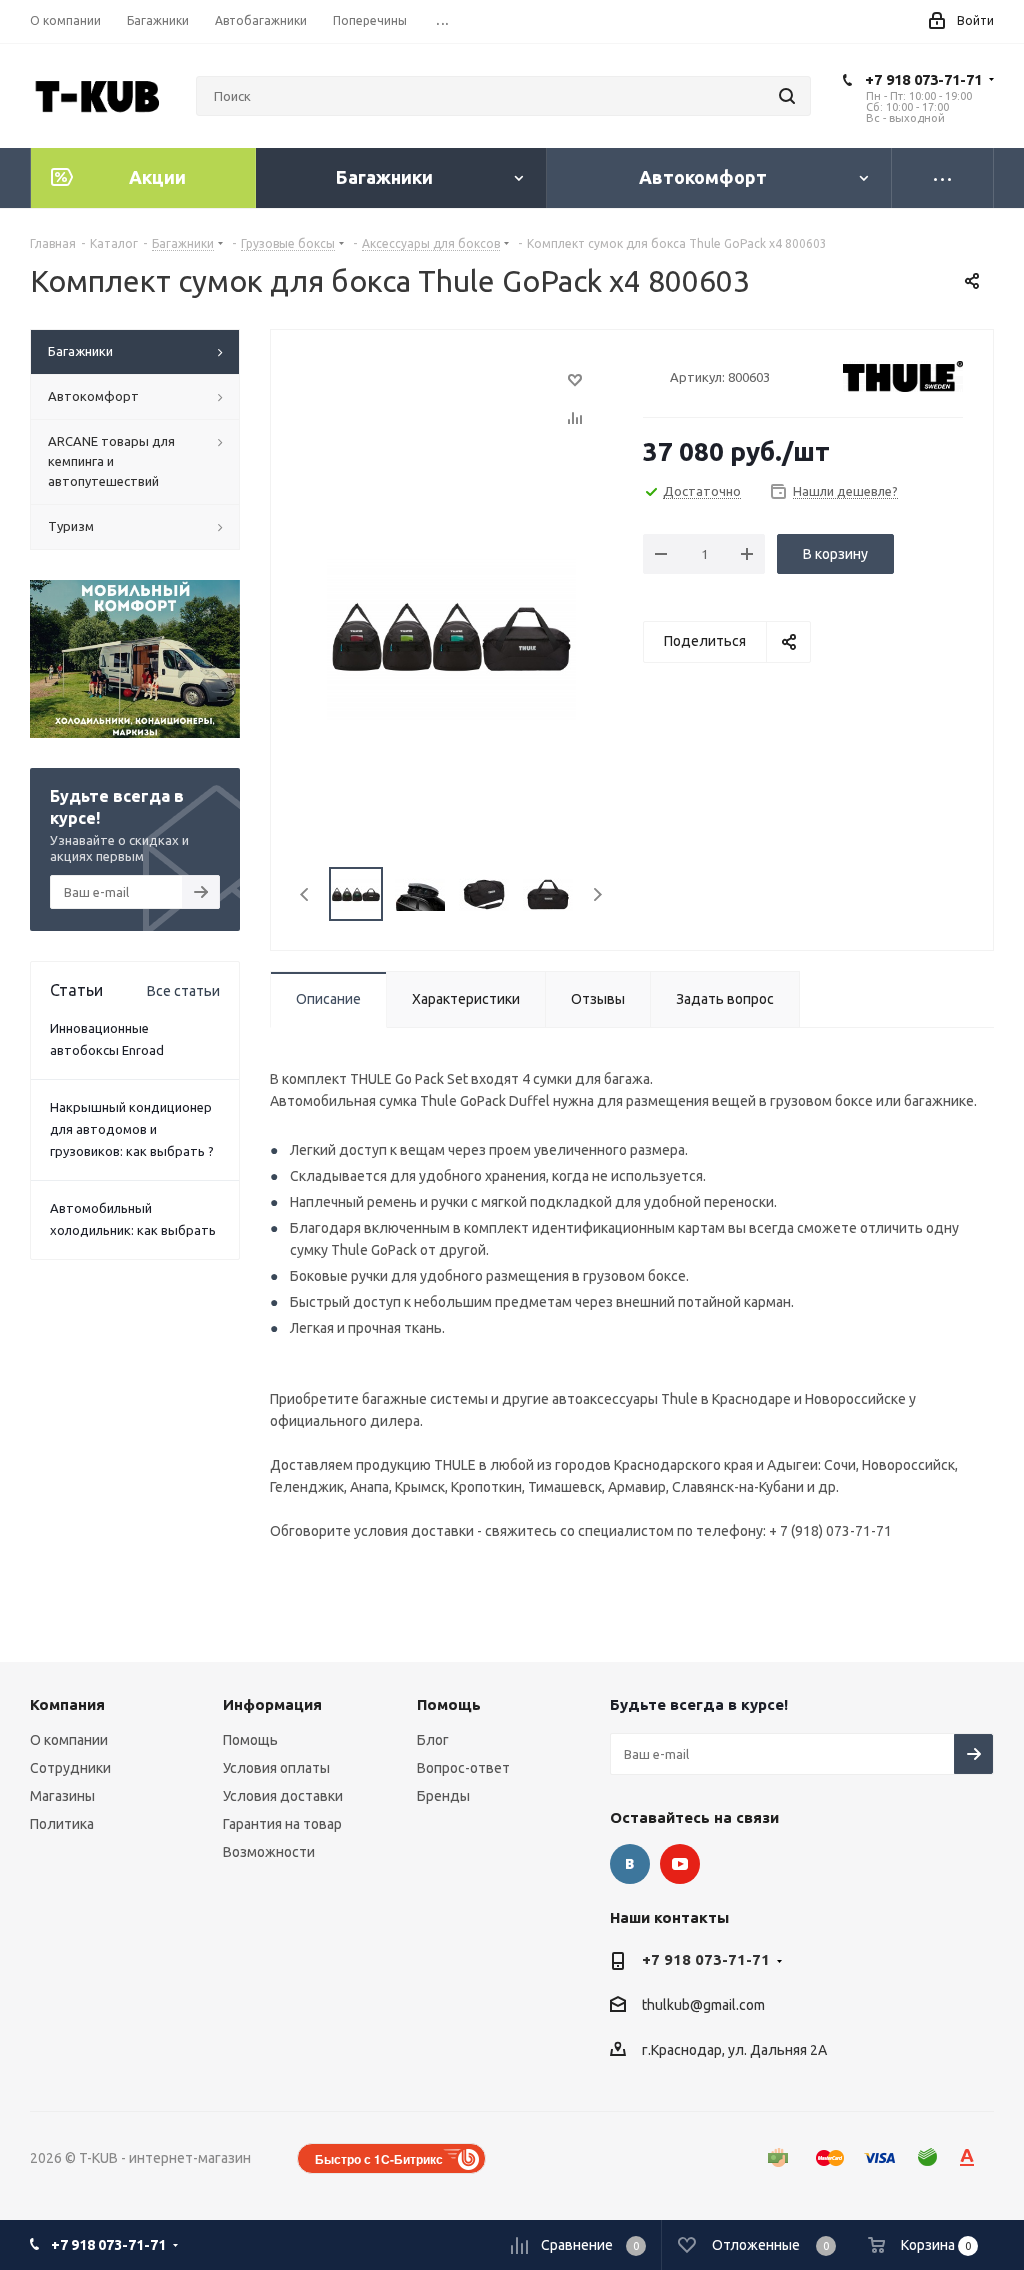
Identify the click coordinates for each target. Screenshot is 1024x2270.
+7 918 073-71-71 (923, 79)
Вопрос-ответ (463, 1768)
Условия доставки (283, 1796)
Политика (62, 1824)
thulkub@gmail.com (703, 2006)
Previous (305, 894)
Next (597, 894)
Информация (272, 1704)
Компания (67, 1704)
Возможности (269, 1852)
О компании (69, 1740)
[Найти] (787, 96)
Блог (433, 1740)
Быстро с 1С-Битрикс (379, 2159)
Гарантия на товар (282, 1824)
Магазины (62, 1796)
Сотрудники (70, 1768)
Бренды (443, 1796)
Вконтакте (630, 1864)
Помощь (250, 1740)
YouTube (680, 1864)
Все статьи (183, 991)
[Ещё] (943, 178)
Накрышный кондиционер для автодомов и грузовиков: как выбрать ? (132, 1129)
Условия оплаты (276, 1768)
